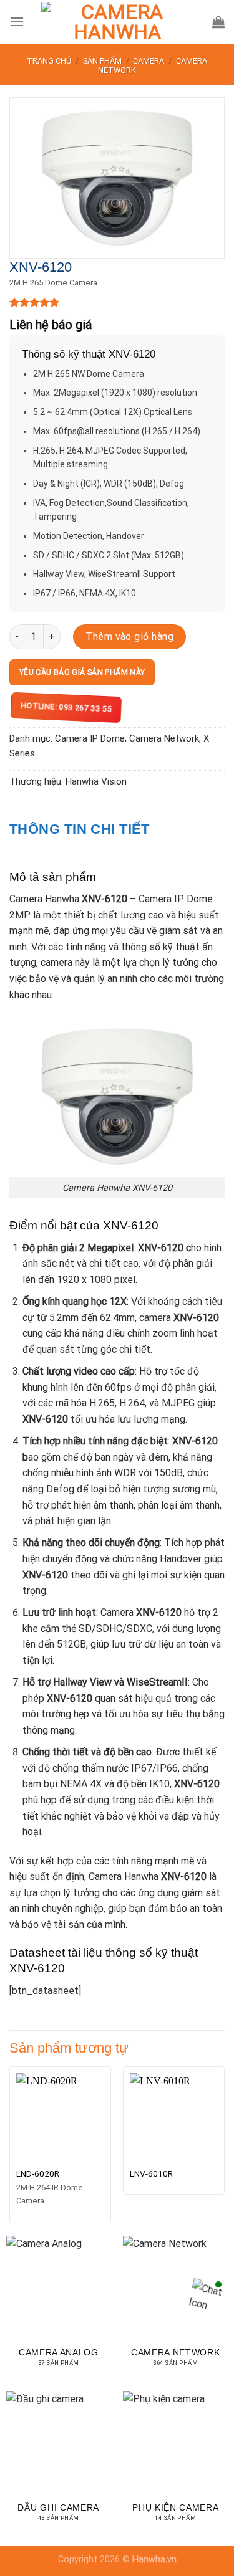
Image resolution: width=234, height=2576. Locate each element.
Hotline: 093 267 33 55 (66, 707)
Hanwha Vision (96, 781)
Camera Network (164, 738)
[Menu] (17, 21)
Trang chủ (49, 61)
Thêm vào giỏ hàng (129, 637)
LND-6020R (38, 2173)
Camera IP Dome (90, 738)
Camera (149, 61)
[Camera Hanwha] (117, 22)
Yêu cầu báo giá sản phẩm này (82, 672)
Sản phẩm (102, 61)
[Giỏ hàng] (218, 22)
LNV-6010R (151, 2173)
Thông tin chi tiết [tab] (80, 829)
